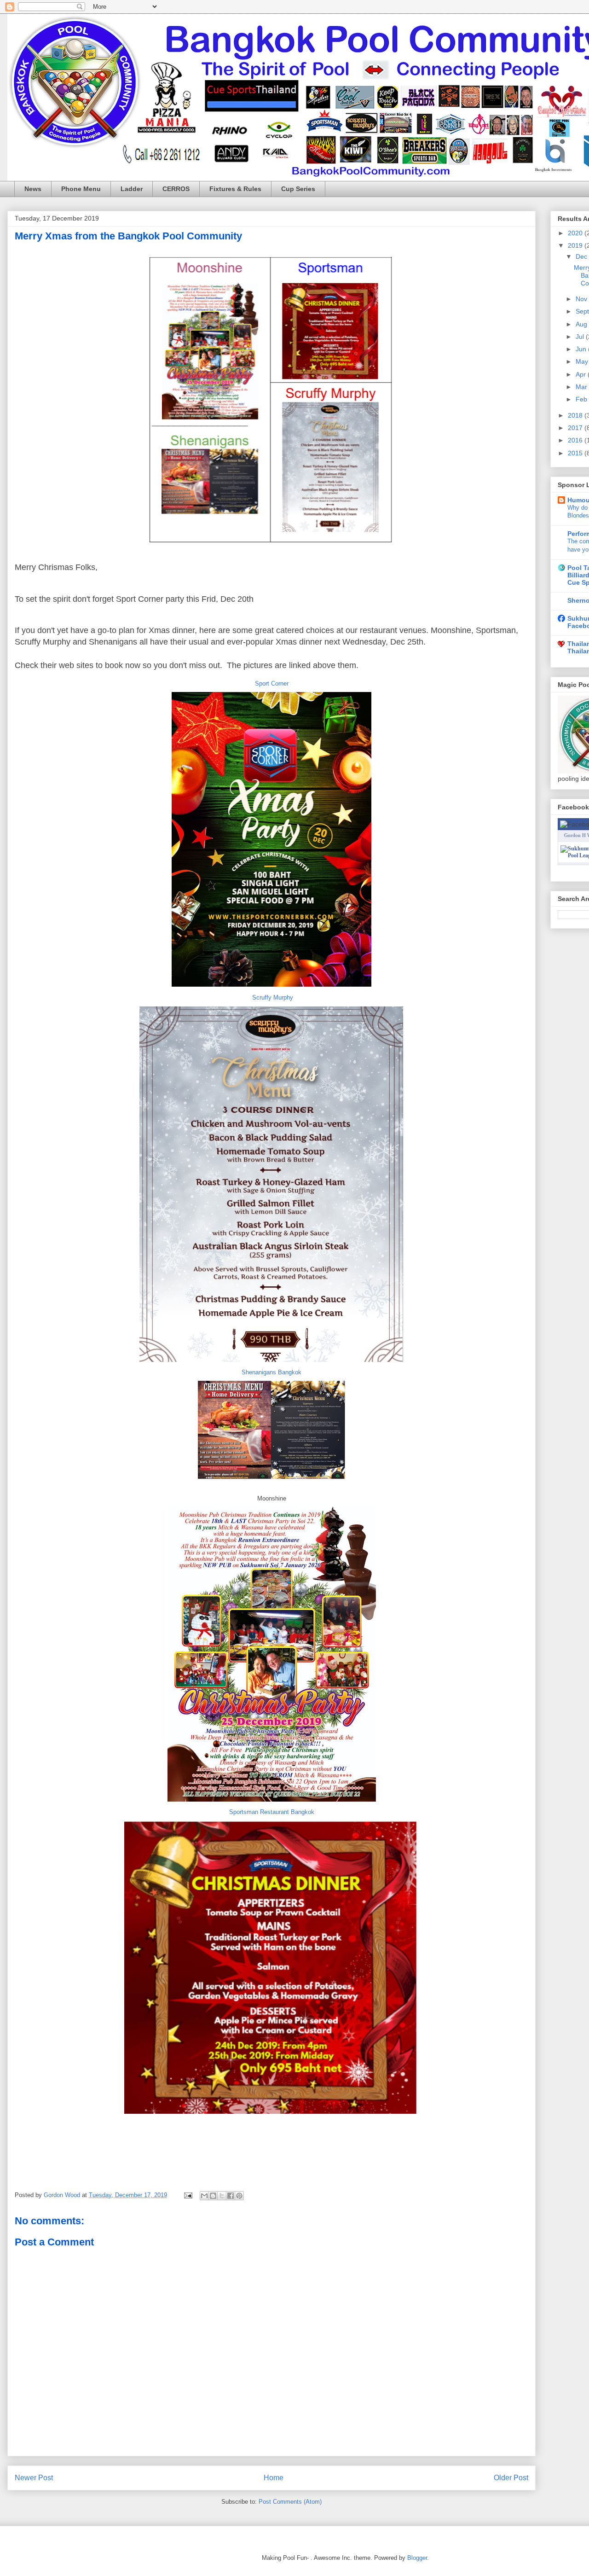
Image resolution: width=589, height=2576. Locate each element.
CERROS (176, 189)
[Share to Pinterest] (239, 2196)
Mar (582, 387)
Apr (582, 374)
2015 (576, 453)
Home (274, 2478)
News (33, 189)
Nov (582, 299)
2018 (576, 415)
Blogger (417, 2558)
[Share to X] (222, 2196)
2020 (576, 233)
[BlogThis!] (213, 2196)
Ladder (132, 189)
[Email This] (204, 2196)
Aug (582, 324)
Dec (582, 256)
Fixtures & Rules (235, 189)
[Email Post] (188, 2195)
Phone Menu (81, 189)
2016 (576, 440)
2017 (576, 428)
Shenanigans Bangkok (271, 1372)
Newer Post (34, 2478)
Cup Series (298, 189)
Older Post (511, 2478)
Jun (582, 349)
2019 (576, 245)
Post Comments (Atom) (290, 2502)
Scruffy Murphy (273, 997)
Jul (581, 337)
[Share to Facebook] (231, 2196)
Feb (582, 399)
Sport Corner (272, 683)
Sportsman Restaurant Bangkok (272, 1812)
